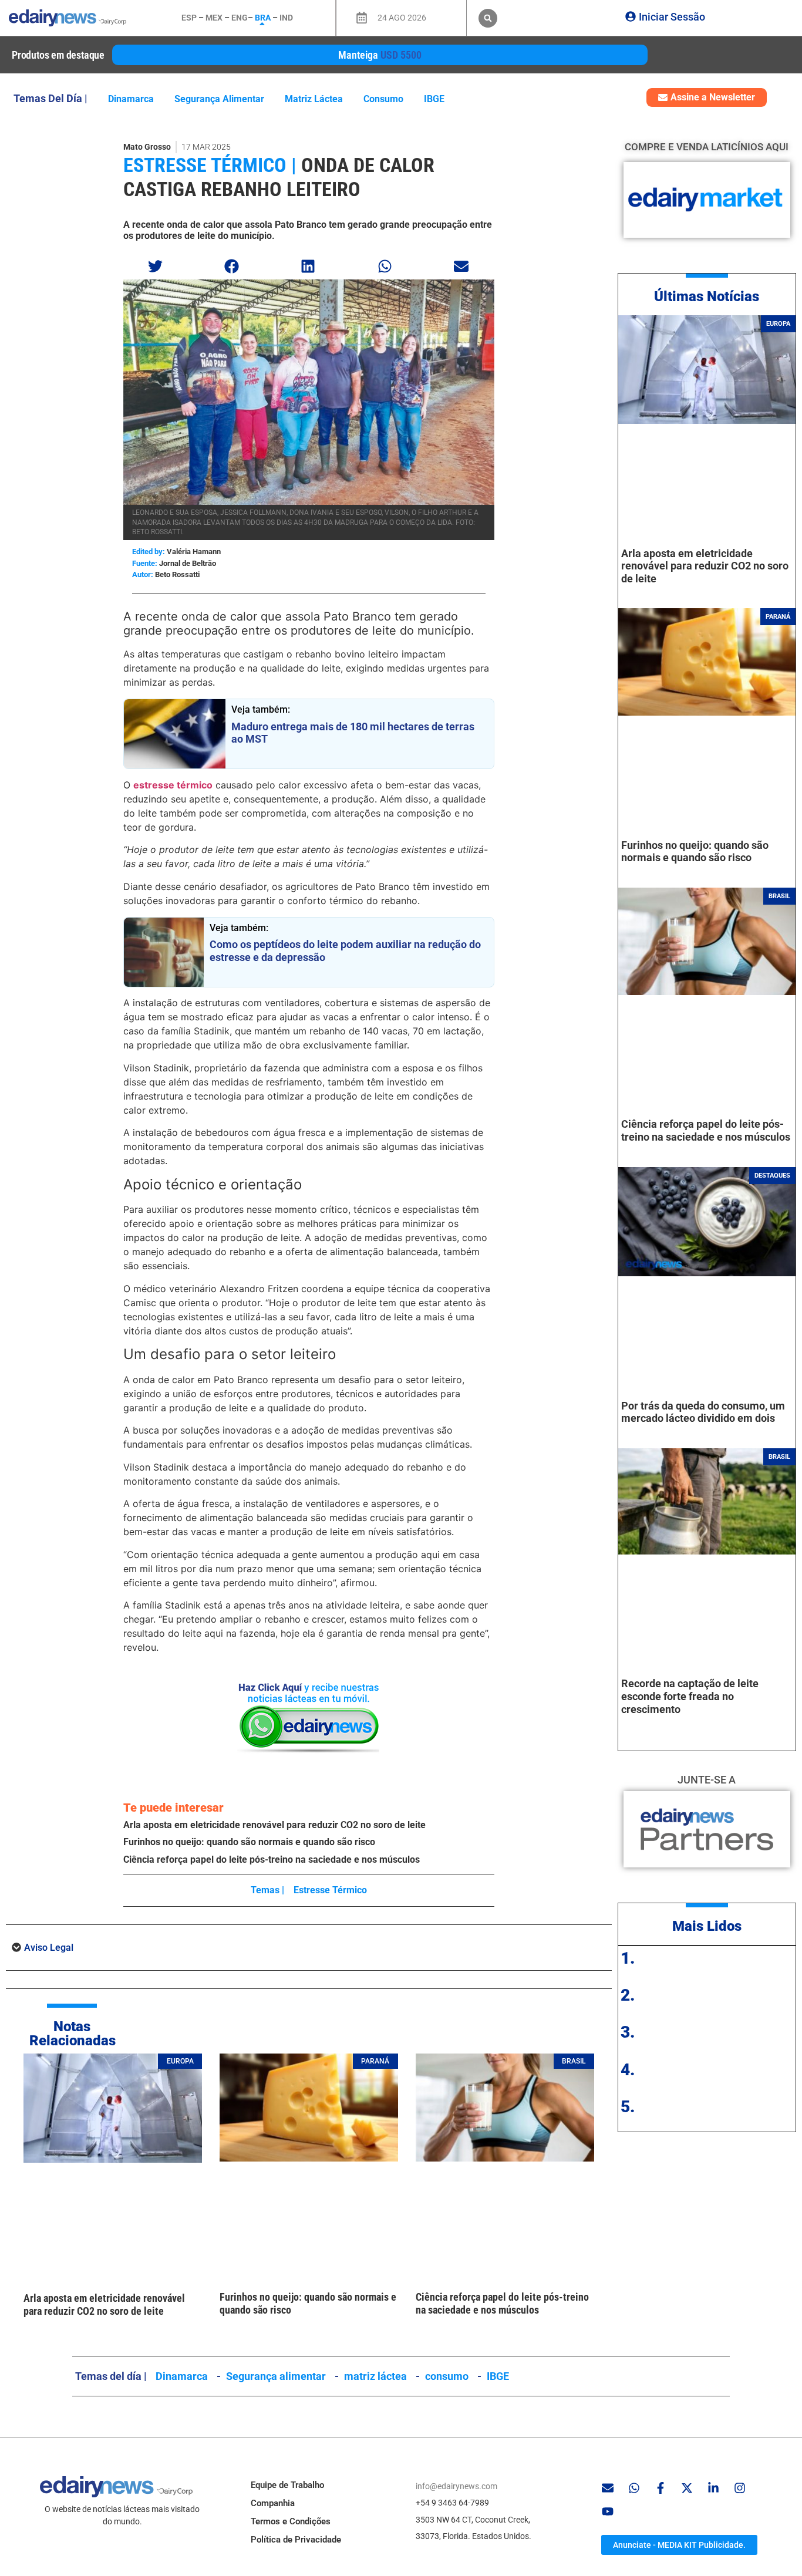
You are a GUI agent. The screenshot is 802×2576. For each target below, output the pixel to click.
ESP (189, 18)
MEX (214, 18)
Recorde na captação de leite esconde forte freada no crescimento (690, 1696)
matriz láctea (314, 99)
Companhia (273, 2503)
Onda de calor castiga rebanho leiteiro (279, 177)
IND (286, 18)
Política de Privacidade (296, 2540)
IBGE (434, 99)
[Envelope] (608, 2488)
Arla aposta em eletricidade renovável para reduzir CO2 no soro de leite (274, 1825)
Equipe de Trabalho (287, 2485)
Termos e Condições (291, 2521)
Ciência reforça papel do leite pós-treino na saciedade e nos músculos (272, 1859)
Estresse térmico (330, 1890)
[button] (488, 18)
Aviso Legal (49, 1948)
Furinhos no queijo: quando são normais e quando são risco (249, 1842)
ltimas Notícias (711, 296)
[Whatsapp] (634, 2488)
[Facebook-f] (661, 2488)
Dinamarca (131, 99)
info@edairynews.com (456, 2486)
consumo (383, 99)
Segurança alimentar (219, 99)
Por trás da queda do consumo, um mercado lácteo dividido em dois (703, 1412)
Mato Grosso (147, 147)
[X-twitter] (687, 2488)
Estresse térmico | (210, 165)
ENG (240, 18)
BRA (263, 18)
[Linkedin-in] (713, 2488)
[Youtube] (608, 2511)
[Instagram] (740, 2488)
